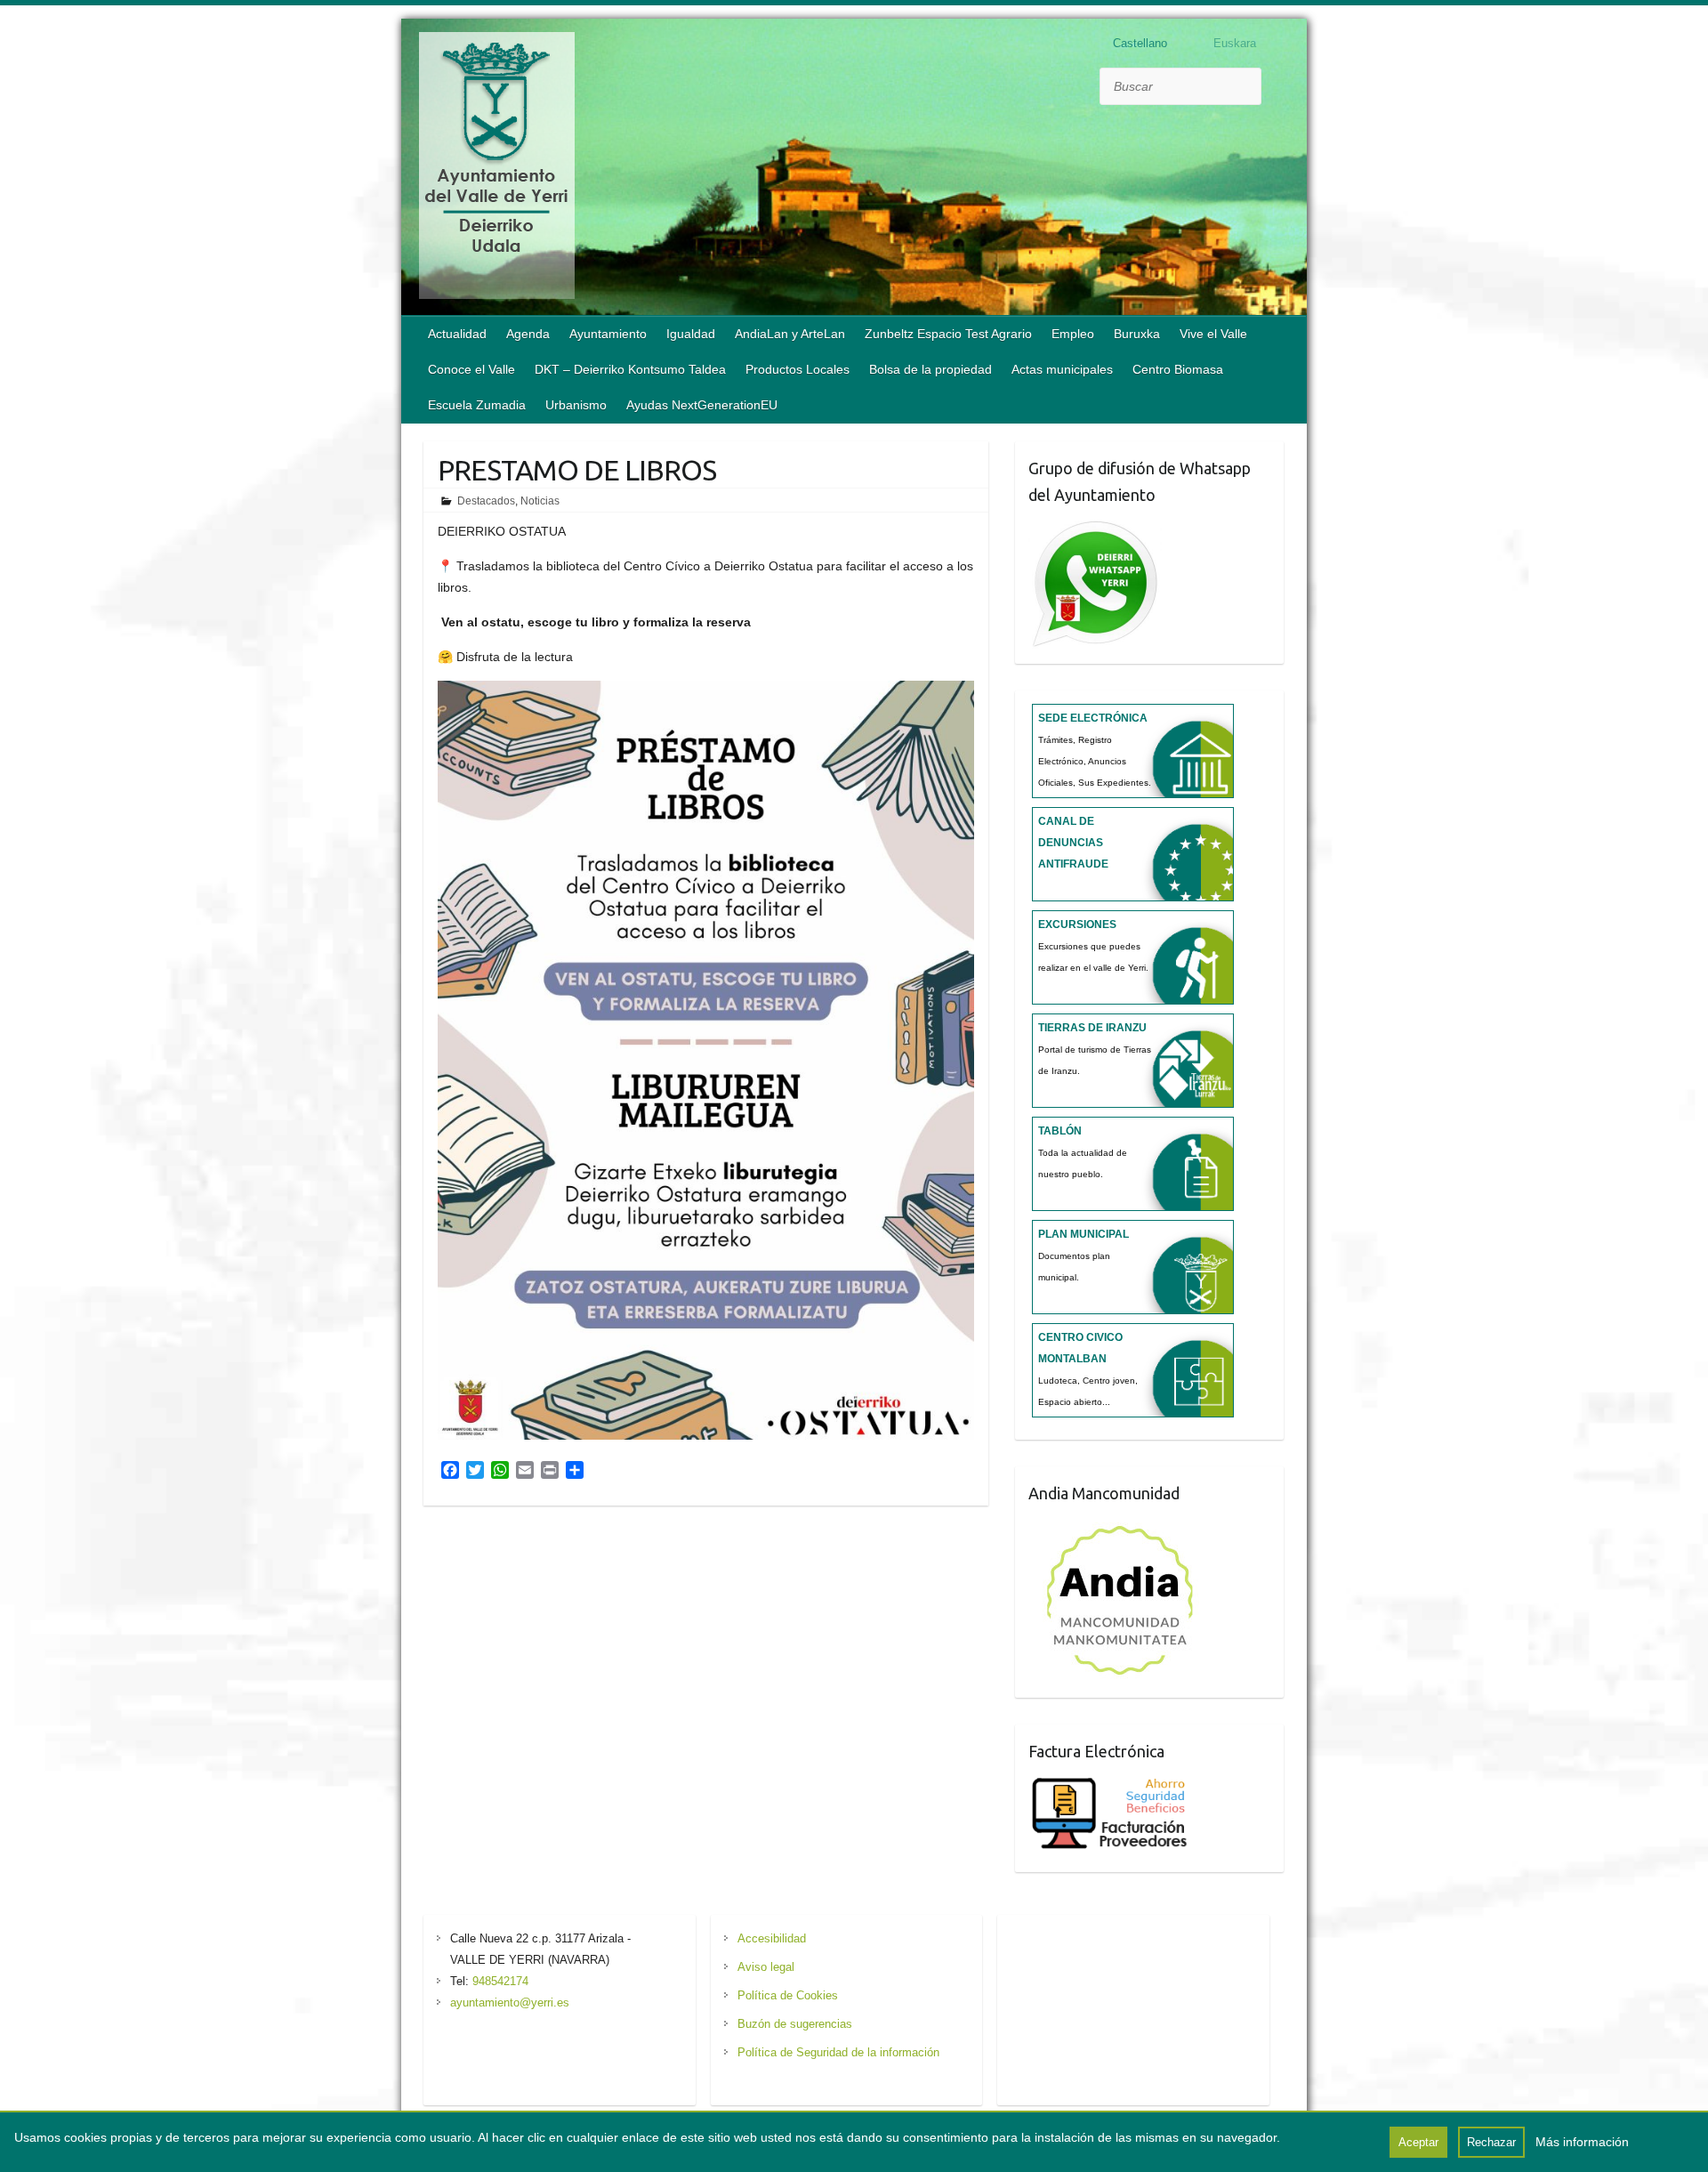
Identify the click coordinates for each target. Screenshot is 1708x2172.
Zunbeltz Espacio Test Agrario (948, 334)
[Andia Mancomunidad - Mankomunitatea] (1122, 1526)
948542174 (500, 1981)
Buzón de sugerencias (795, 2024)
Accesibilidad (772, 1938)
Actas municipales (1062, 369)
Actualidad (457, 334)
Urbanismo (576, 405)
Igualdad (691, 334)
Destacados (486, 501)
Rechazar (1491, 2142)
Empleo (1073, 334)
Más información (1582, 2142)
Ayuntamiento (608, 334)
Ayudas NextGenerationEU (702, 405)
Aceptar (1418, 2142)
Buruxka (1137, 334)
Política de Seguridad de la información (838, 2052)
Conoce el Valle (471, 369)
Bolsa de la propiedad (931, 369)
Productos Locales (798, 369)
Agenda (528, 334)
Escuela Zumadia (477, 405)
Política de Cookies (788, 1995)
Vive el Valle (1213, 334)
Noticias (540, 501)
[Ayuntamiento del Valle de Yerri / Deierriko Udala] (497, 169)
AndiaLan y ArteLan (790, 334)
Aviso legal (766, 1967)
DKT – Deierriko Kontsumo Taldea (630, 369)
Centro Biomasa (1178, 369)
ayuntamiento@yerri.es (510, 2002)
